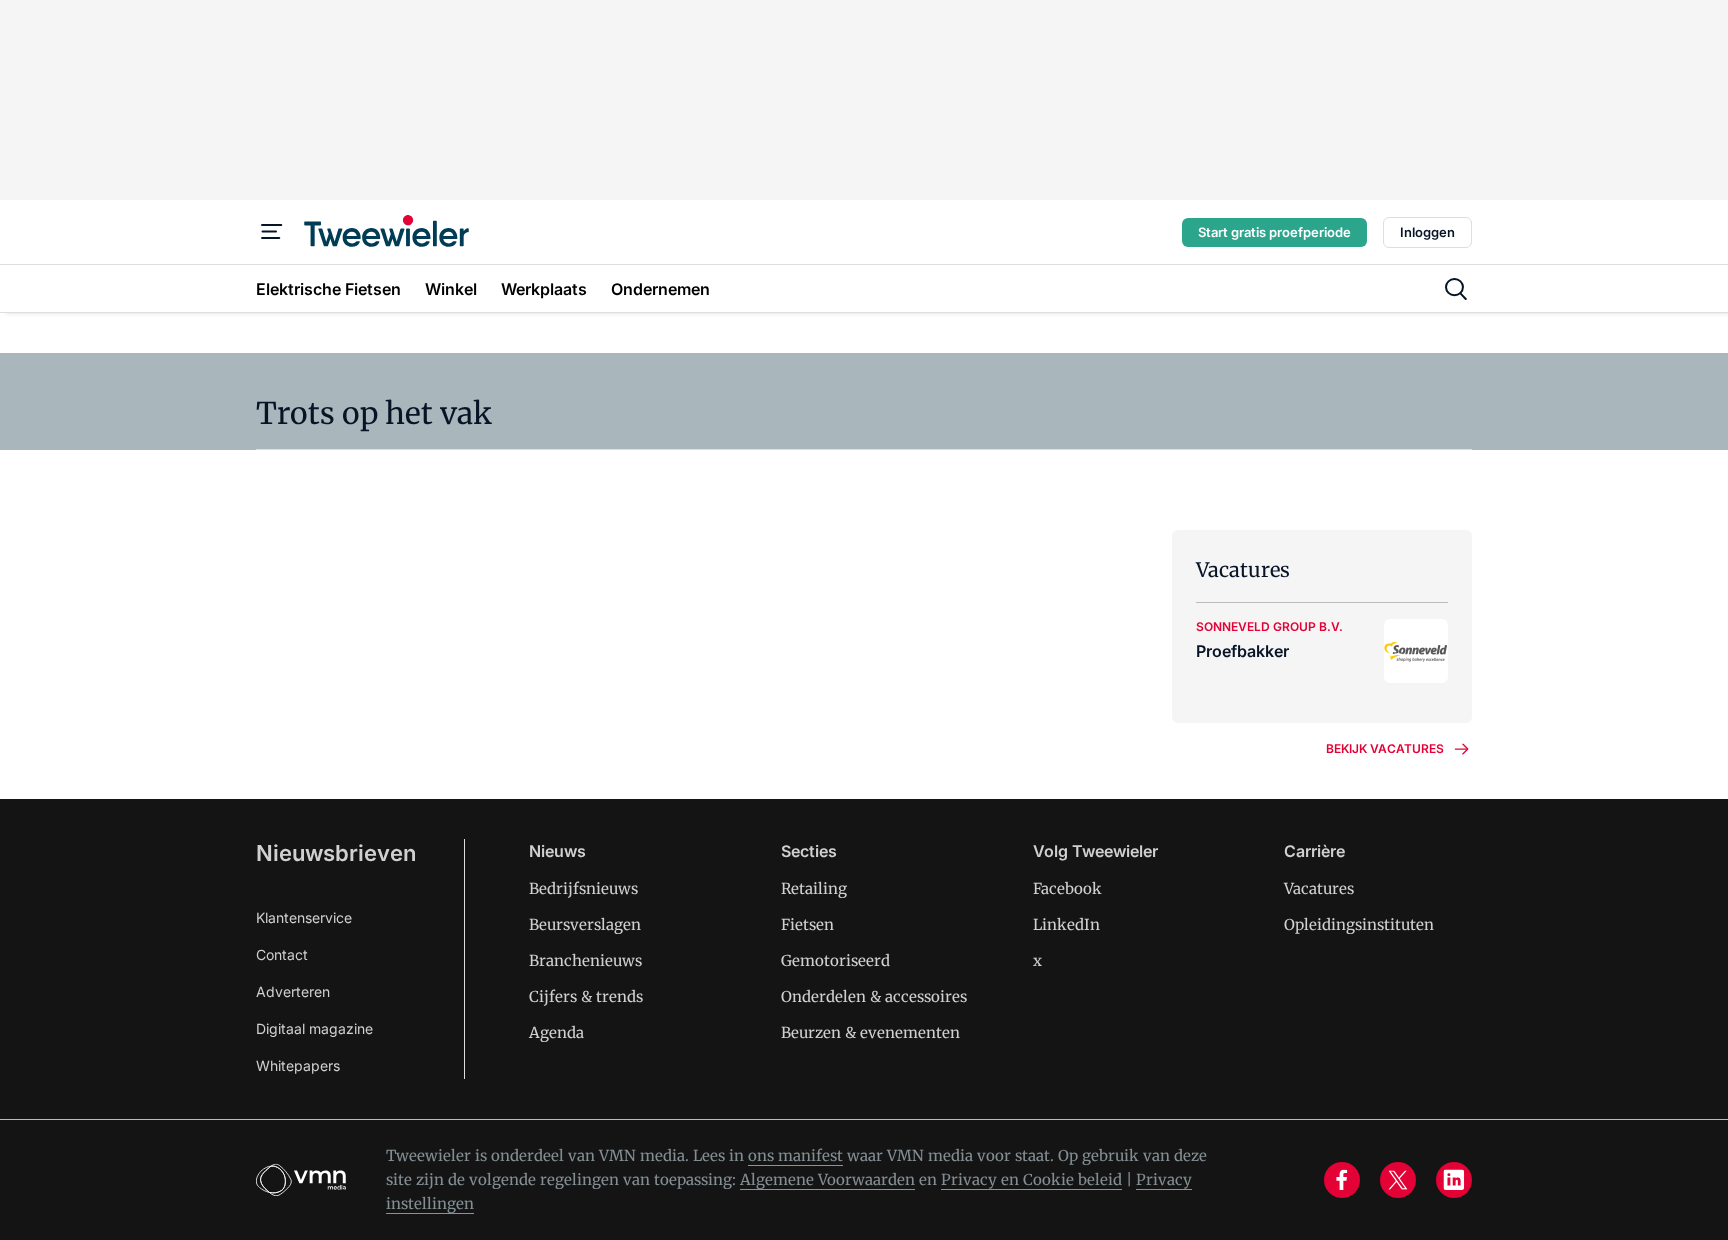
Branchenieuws (585, 960)
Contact (282, 954)
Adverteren (293, 991)
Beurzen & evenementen (870, 1032)
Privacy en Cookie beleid (1031, 1179)
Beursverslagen (585, 924)
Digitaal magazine (314, 1028)
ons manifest (795, 1155)
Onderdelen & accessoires (874, 996)
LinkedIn (1066, 924)
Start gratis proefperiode (1274, 232)
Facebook (1067, 888)
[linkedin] (1454, 1180)
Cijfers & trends (586, 996)
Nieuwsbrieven (336, 853)
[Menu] (272, 232)
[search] (1456, 289)
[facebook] (1342, 1180)
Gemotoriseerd (835, 960)
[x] (1398, 1180)
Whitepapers (298, 1065)
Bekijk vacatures (1385, 748)
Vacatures (1319, 888)
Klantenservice (304, 917)
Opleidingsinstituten (1359, 924)
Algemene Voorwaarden (827, 1179)
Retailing (814, 888)
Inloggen (1427, 232)
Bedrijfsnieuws (583, 888)
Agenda (556, 1032)
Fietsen (807, 924)
